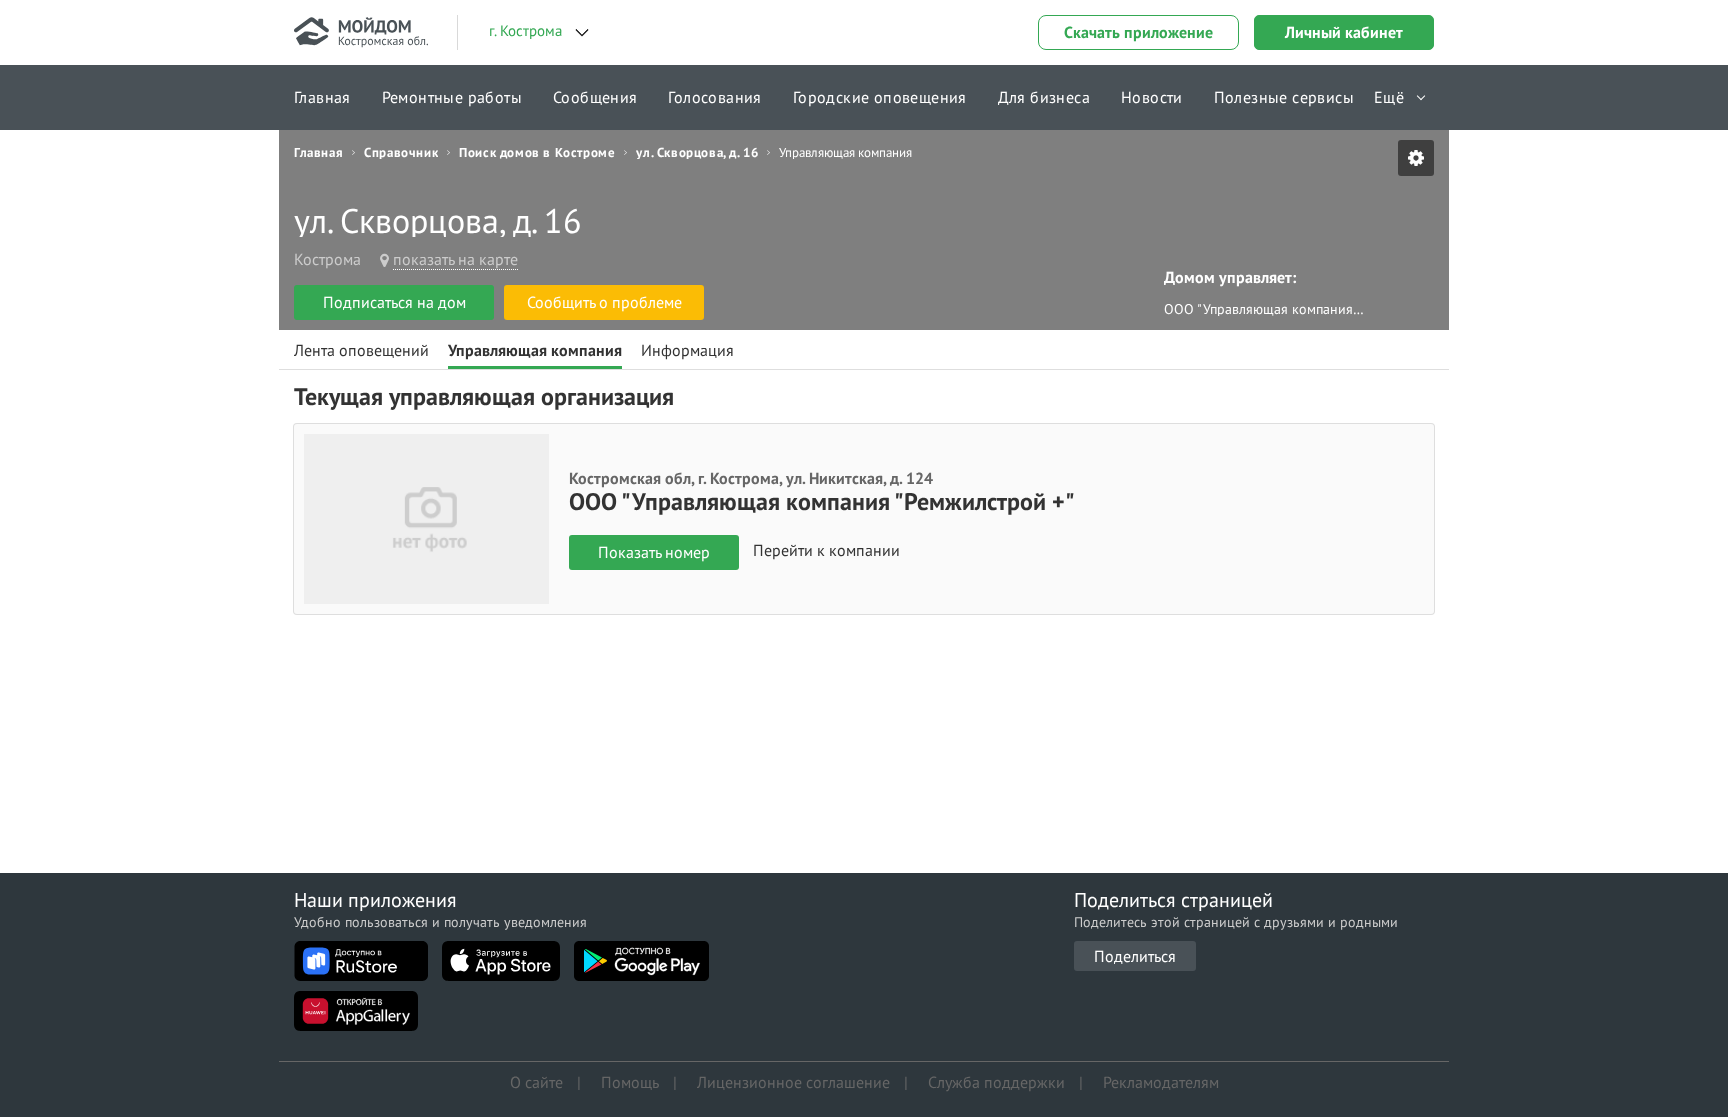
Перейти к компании (826, 551)
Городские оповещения (880, 97)
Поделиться (1135, 956)
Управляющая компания (535, 350)
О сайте (536, 1082)
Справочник (401, 153)
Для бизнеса (1044, 97)
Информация (687, 350)
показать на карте (455, 259)
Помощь (630, 1082)
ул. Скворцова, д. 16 (697, 153)
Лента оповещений (361, 350)
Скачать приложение (1138, 32)
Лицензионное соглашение (793, 1082)
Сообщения (595, 97)
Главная (322, 97)
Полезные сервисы (1284, 97)
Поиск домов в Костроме (537, 153)
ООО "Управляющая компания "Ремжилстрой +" (1264, 309)
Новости (1152, 97)
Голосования (714, 97)
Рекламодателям (1161, 1082)
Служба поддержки (996, 1082)
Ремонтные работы (452, 97)
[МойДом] (361, 32)
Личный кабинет (1344, 32)
